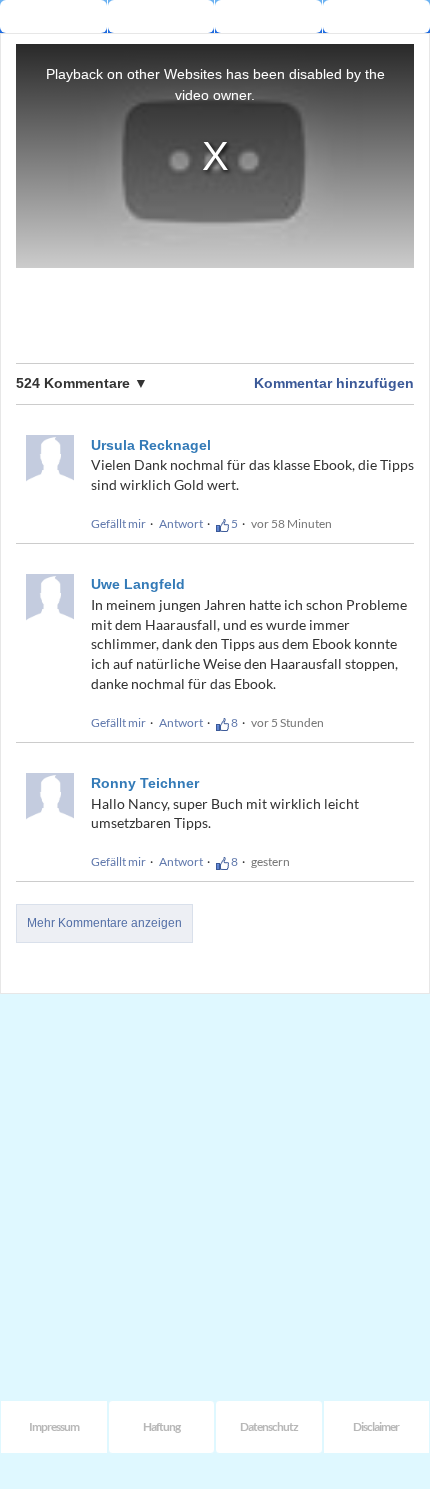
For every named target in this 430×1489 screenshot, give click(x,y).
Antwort (181, 523)
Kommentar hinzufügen (334, 383)
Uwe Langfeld (138, 584)
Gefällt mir (118, 523)
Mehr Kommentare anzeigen (104, 923)
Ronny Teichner (145, 783)
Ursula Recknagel (151, 445)
